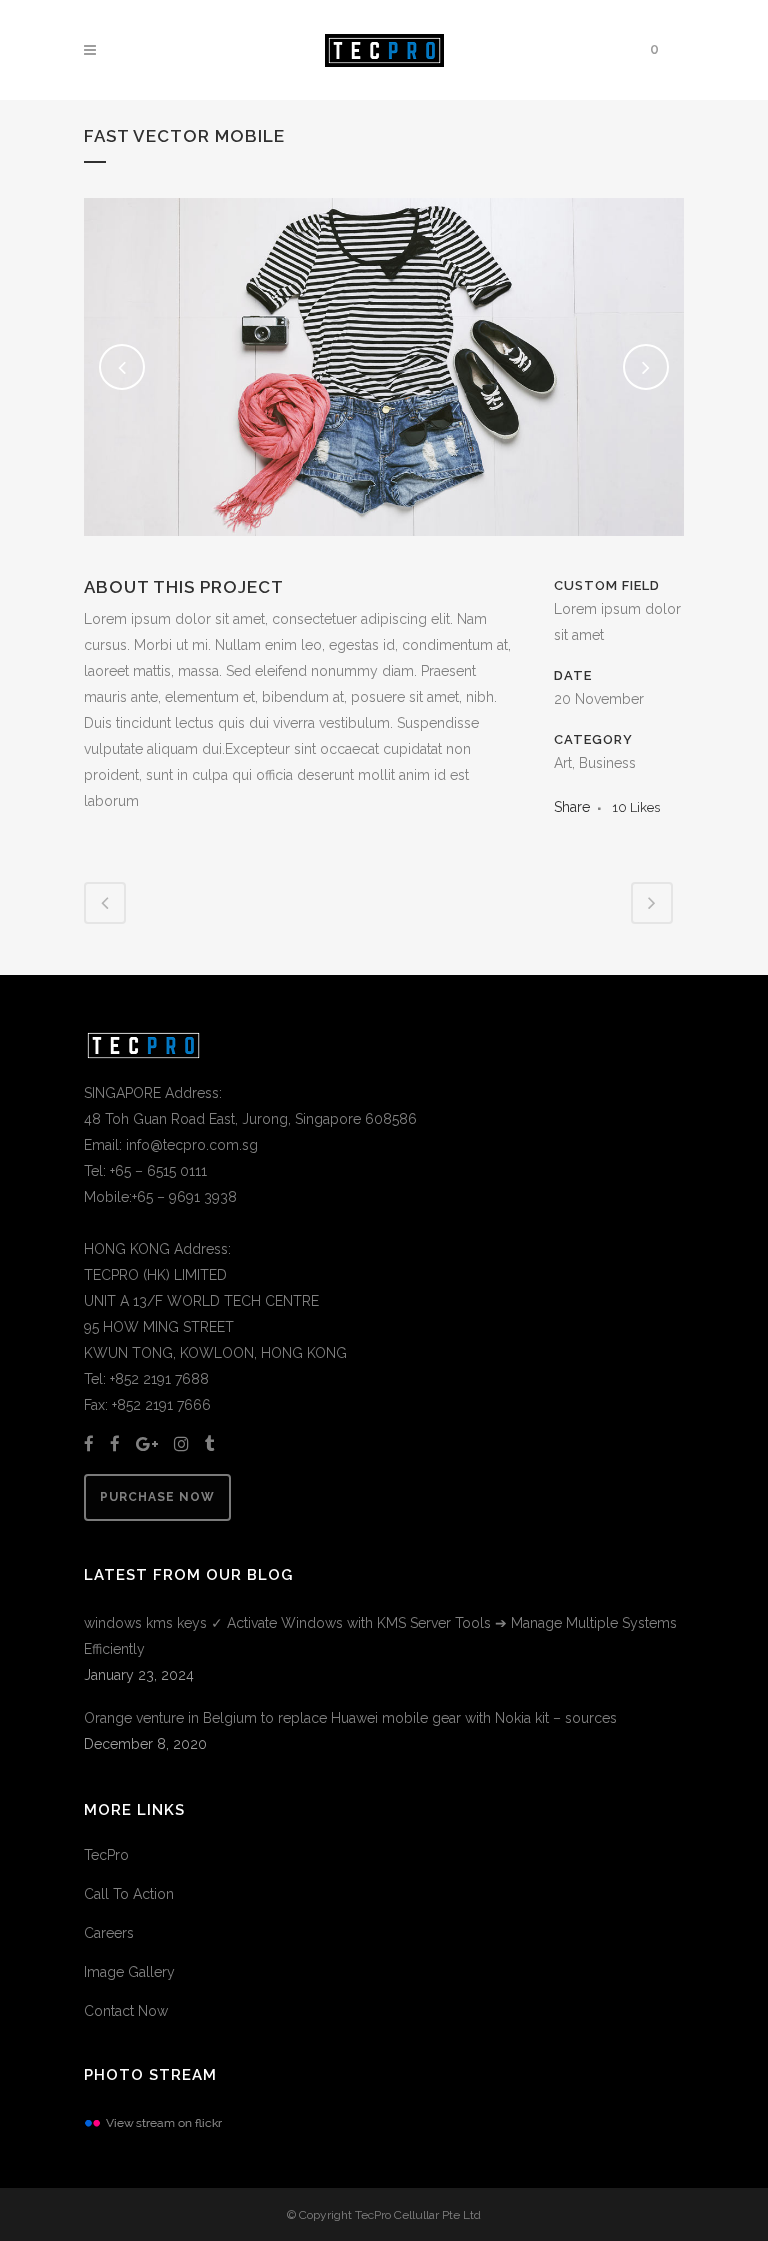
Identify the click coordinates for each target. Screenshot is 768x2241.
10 (636, 807)
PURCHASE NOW (157, 1497)
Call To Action (129, 1894)
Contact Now (126, 2011)
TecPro (106, 1855)
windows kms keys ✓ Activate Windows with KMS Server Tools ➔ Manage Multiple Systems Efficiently (380, 1636)
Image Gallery (129, 1972)
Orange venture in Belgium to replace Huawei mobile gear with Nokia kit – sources (350, 1718)
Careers (109, 1933)
